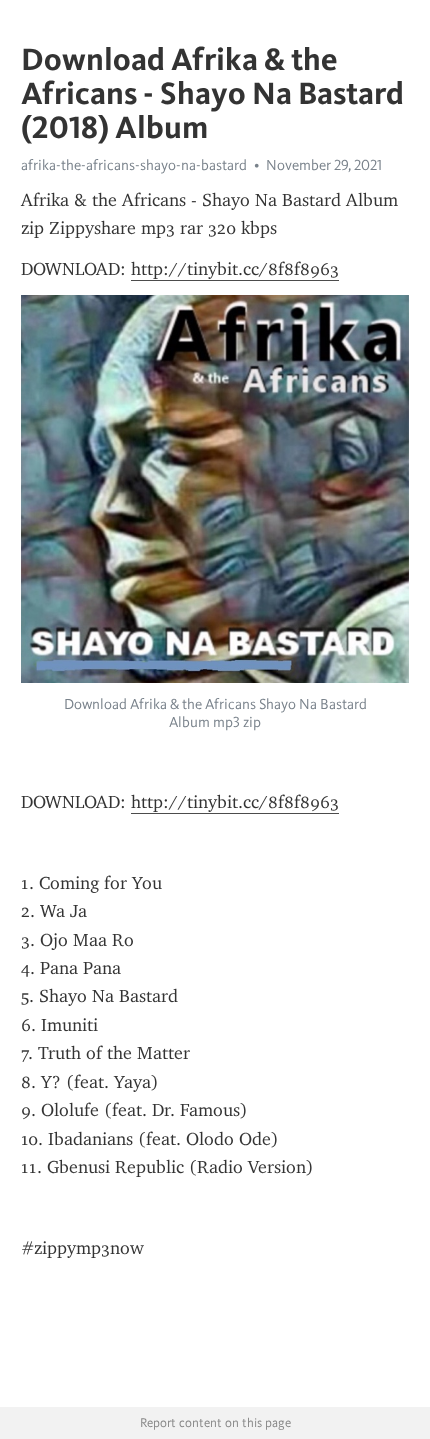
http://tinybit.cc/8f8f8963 (235, 269)
